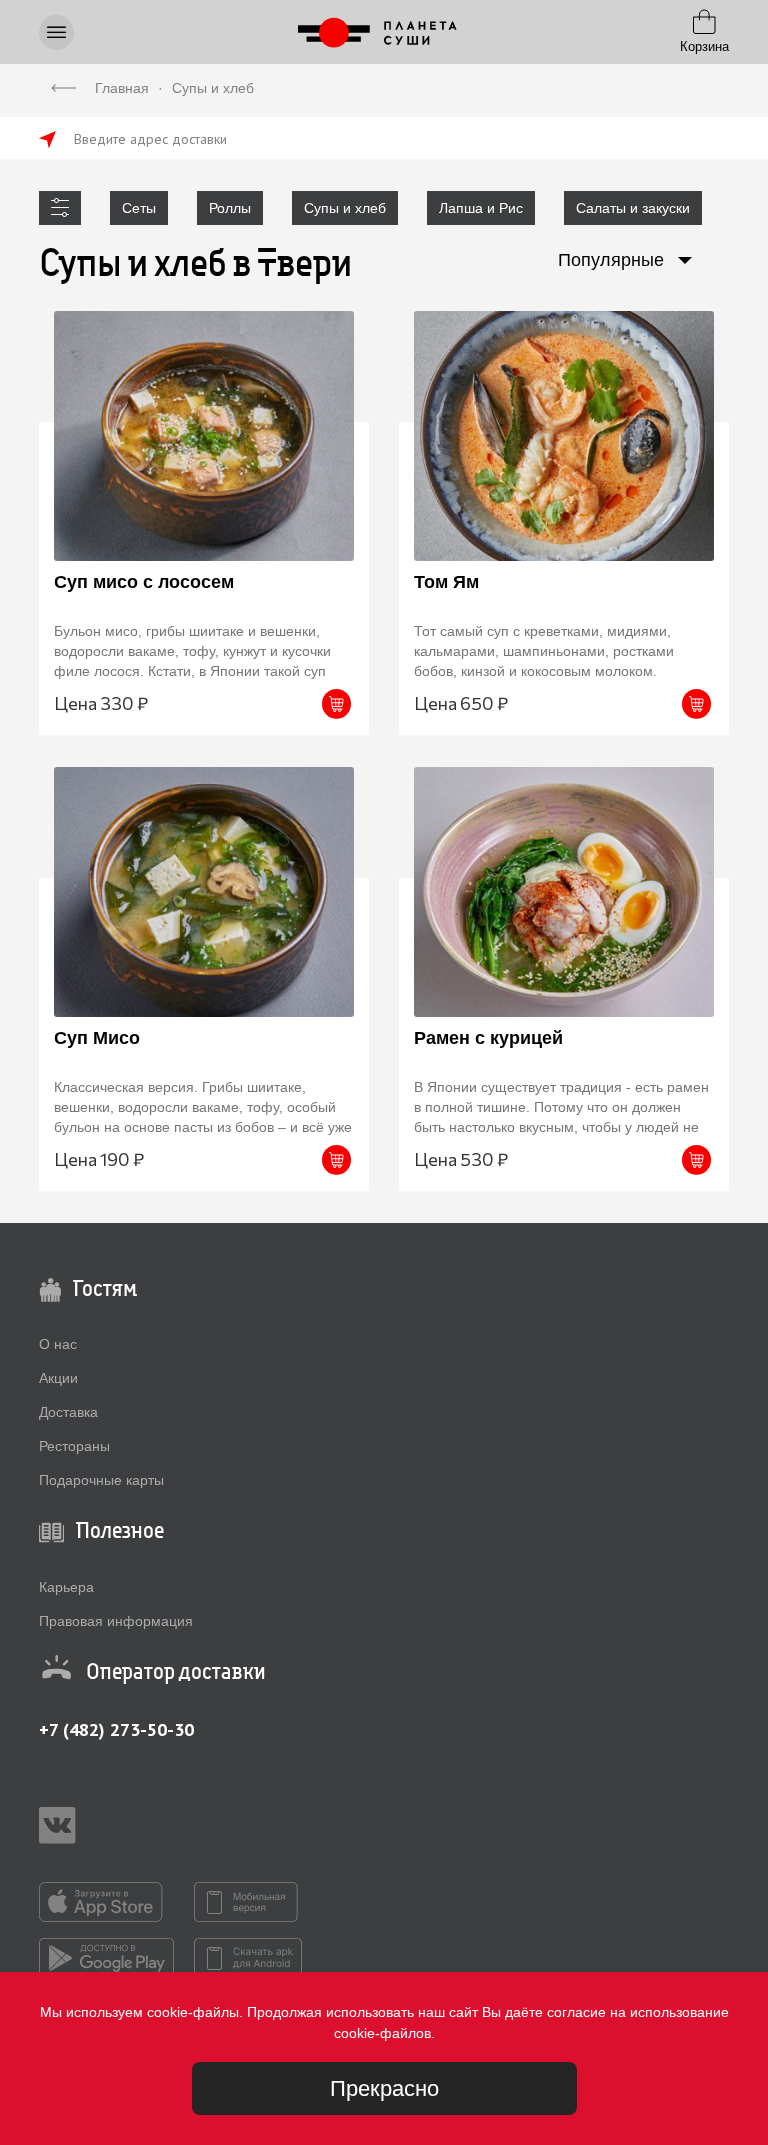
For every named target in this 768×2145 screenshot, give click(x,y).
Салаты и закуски (633, 208)
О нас (58, 1344)
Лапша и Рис (481, 208)
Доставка (68, 1412)
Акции (58, 1378)
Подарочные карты (101, 1480)
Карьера (66, 1587)
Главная (122, 88)
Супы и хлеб (345, 208)
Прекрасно (384, 2088)
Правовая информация (116, 1621)
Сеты (139, 208)
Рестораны (74, 1446)
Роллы (230, 208)
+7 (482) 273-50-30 (116, 1729)
